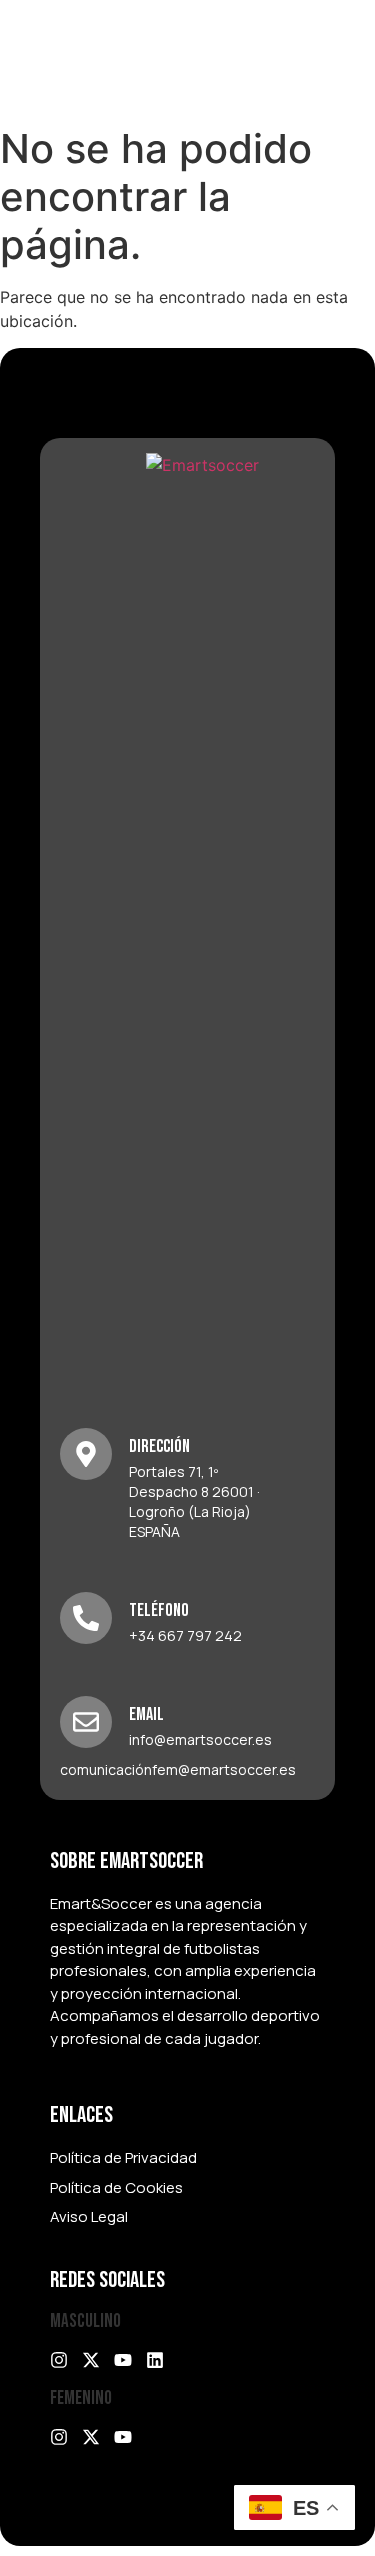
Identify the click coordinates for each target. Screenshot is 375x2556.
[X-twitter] (91, 2360)
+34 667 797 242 (185, 1635)
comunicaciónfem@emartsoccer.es (178, 1769)
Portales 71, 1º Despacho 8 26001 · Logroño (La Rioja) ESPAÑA (194, 1501)
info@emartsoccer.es (200, 1739)
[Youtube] (123, 2360)
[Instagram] (59, 2360)
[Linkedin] (155, 2360)
